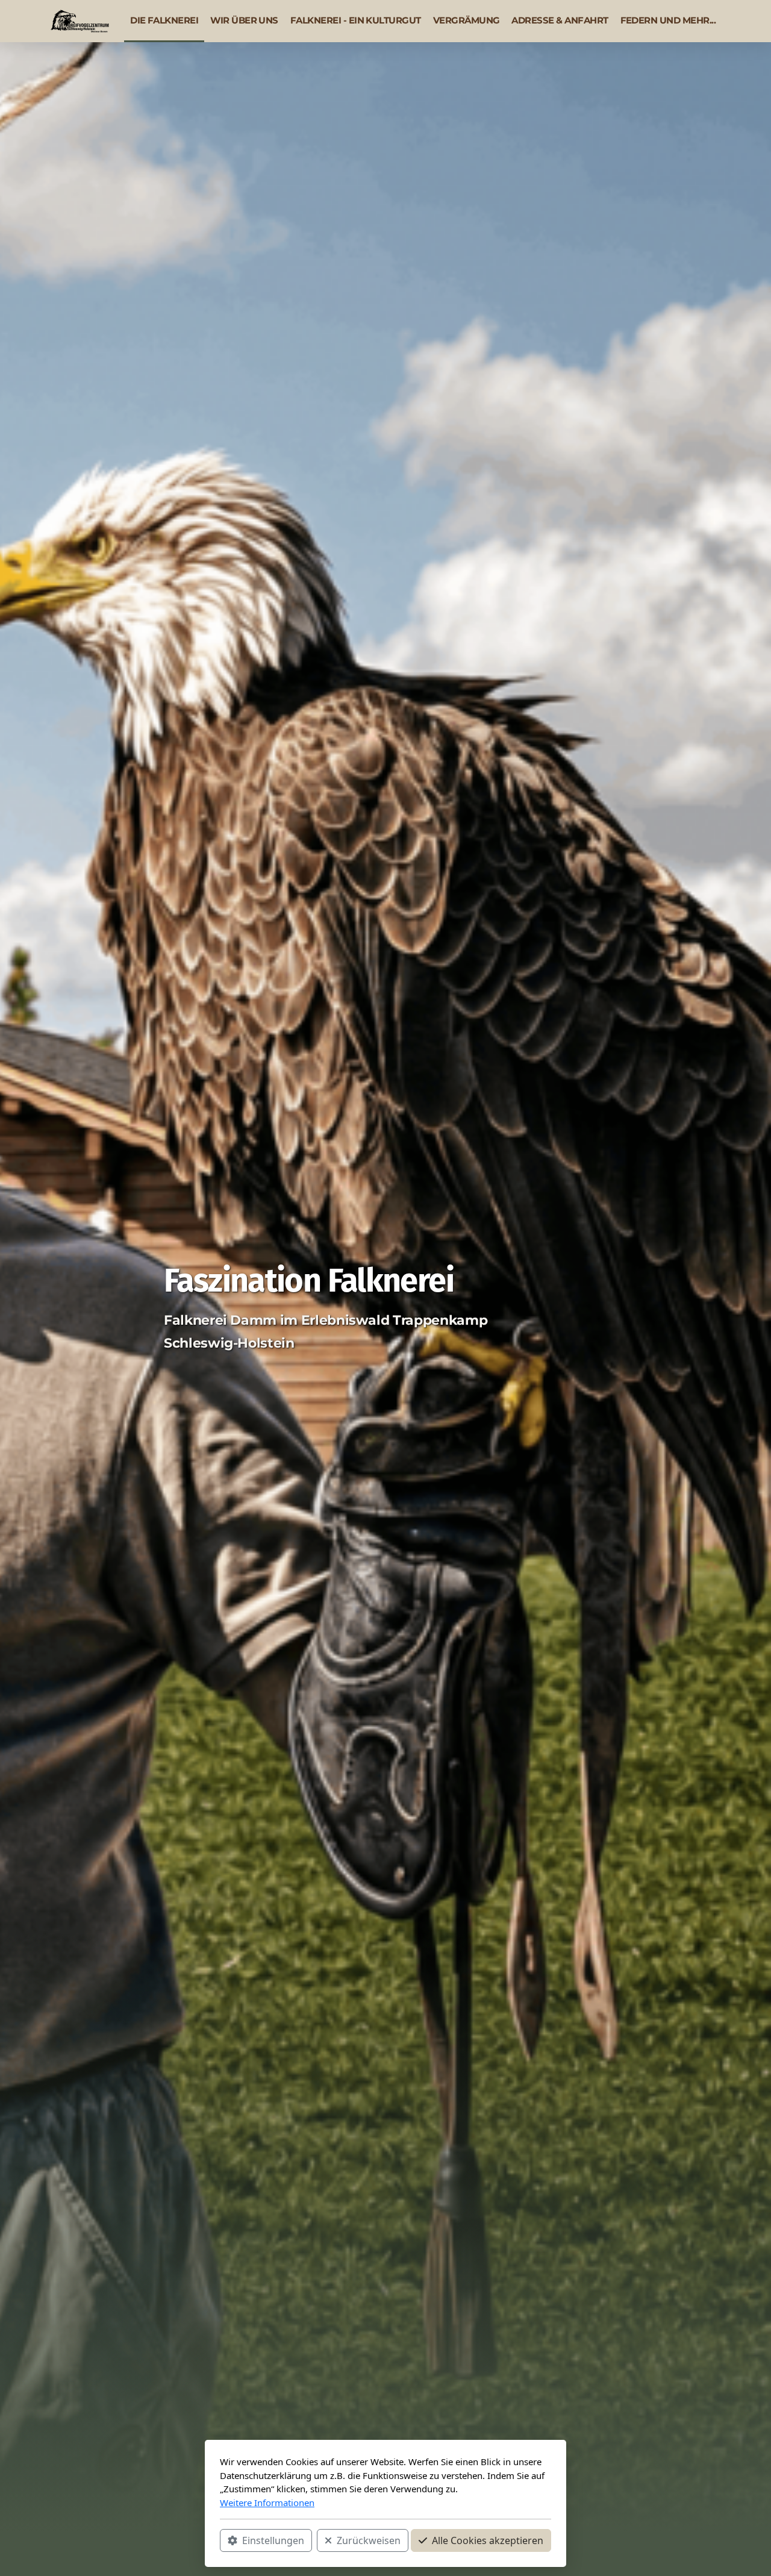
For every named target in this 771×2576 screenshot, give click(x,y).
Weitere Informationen (267, 2503)
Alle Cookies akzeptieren (488, 2540)
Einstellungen (273, 2540)
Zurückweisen (369, 2540)
